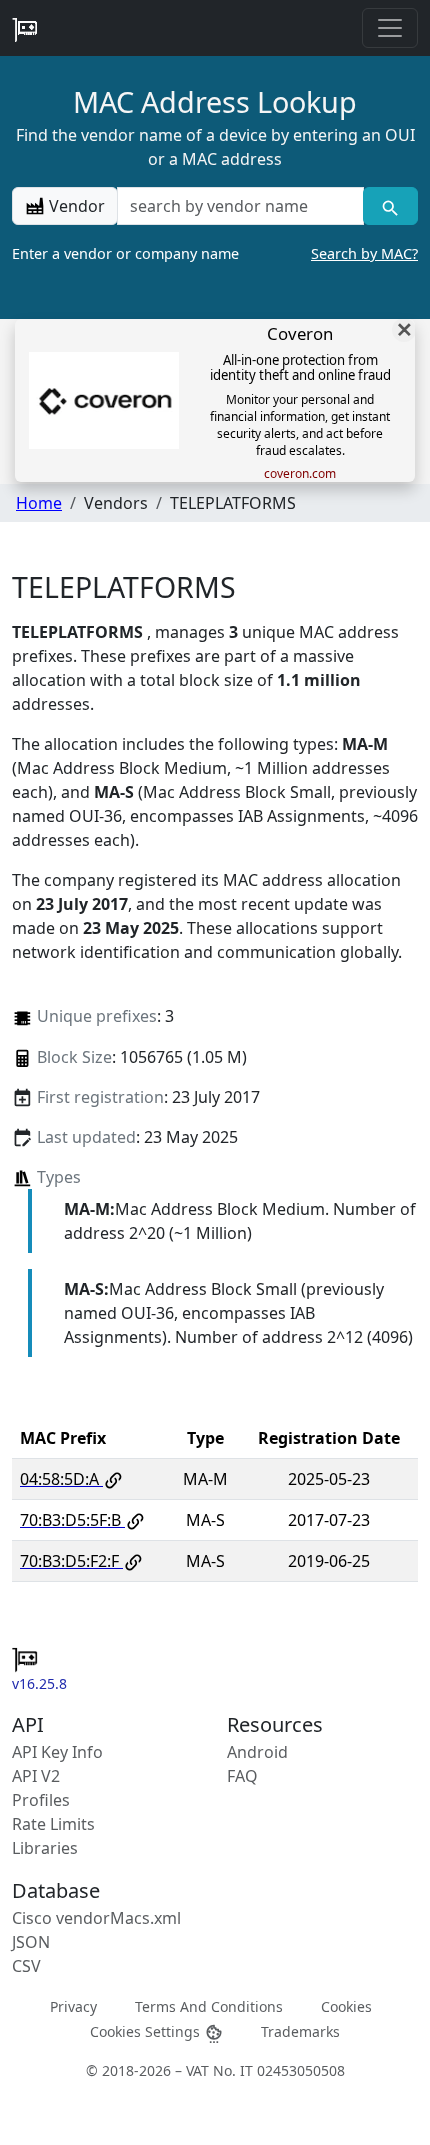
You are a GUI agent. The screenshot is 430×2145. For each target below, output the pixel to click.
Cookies (346, 2006)
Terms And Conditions (209, 2006)
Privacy (73, 2006)
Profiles (41, 1800)
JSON (31, 1942)
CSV (26, 1966)
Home (39, 503)
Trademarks (300, 2031)
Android (257, 1752)
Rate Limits (53, 1824)
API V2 (36, 1776)
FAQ (242, 1776)
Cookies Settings (147, 2031)
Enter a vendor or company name (215, 253)
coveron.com (300, 474)
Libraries (45, 1848)
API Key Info (57, 1752)
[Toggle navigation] (390, 28)
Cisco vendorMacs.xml (96, 1918)
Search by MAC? (364, 253)
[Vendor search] (390, 206)
